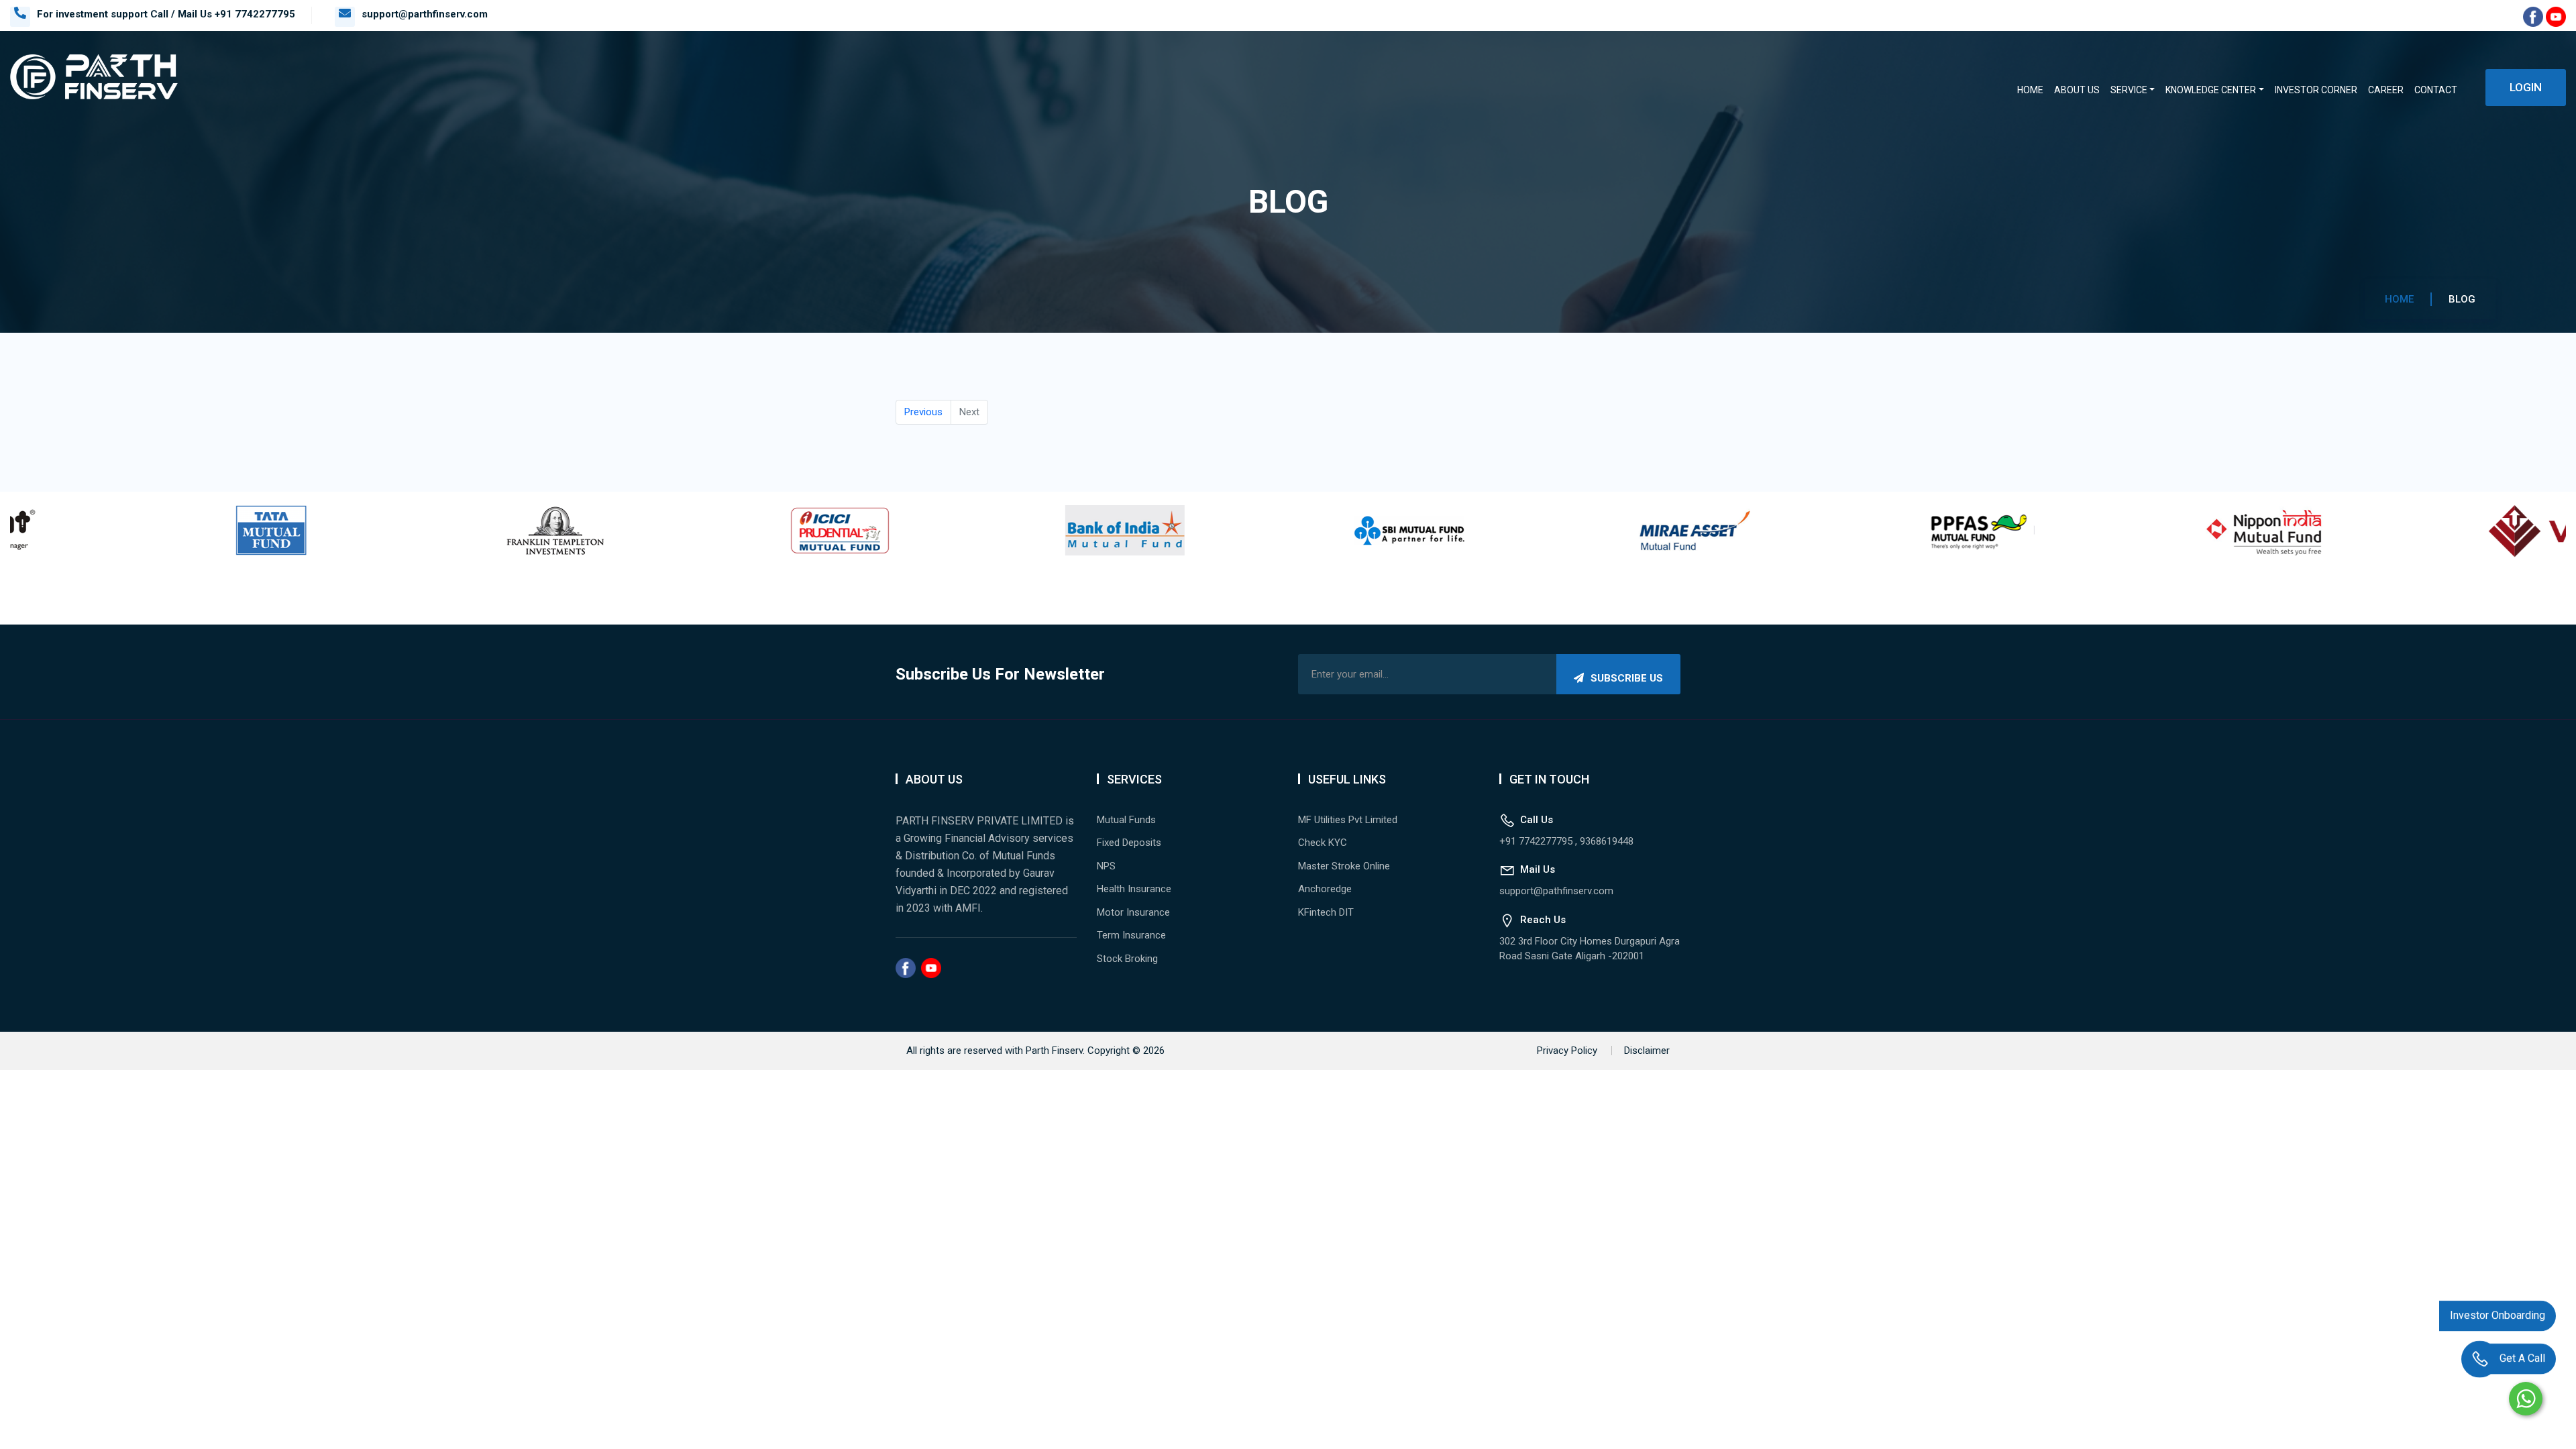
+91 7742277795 (255, 14)
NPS (1106, 866)
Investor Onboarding (2498, 1319)
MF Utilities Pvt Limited (1348, 820)
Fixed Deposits (1129, 843)
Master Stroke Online (1344, 866)
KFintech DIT (1326, 912)
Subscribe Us (1627, 678)
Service (2129, 90)
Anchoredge (1325, 889)
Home (2030, 90)
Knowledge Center (2211, 90)
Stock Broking (1127, 959)
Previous (923, 412)
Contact (2436, 90)
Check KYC (1323, 843)
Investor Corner (2316, 90)
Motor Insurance (1133, 912)
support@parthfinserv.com (425, 14)
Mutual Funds (1126, 820)
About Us (2077, 90)
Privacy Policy (1567, 1051)
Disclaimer (1647, 1051)
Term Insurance (1131, 935)
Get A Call (2522, 1361)
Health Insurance (1134, 889)
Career (2386, 90)
